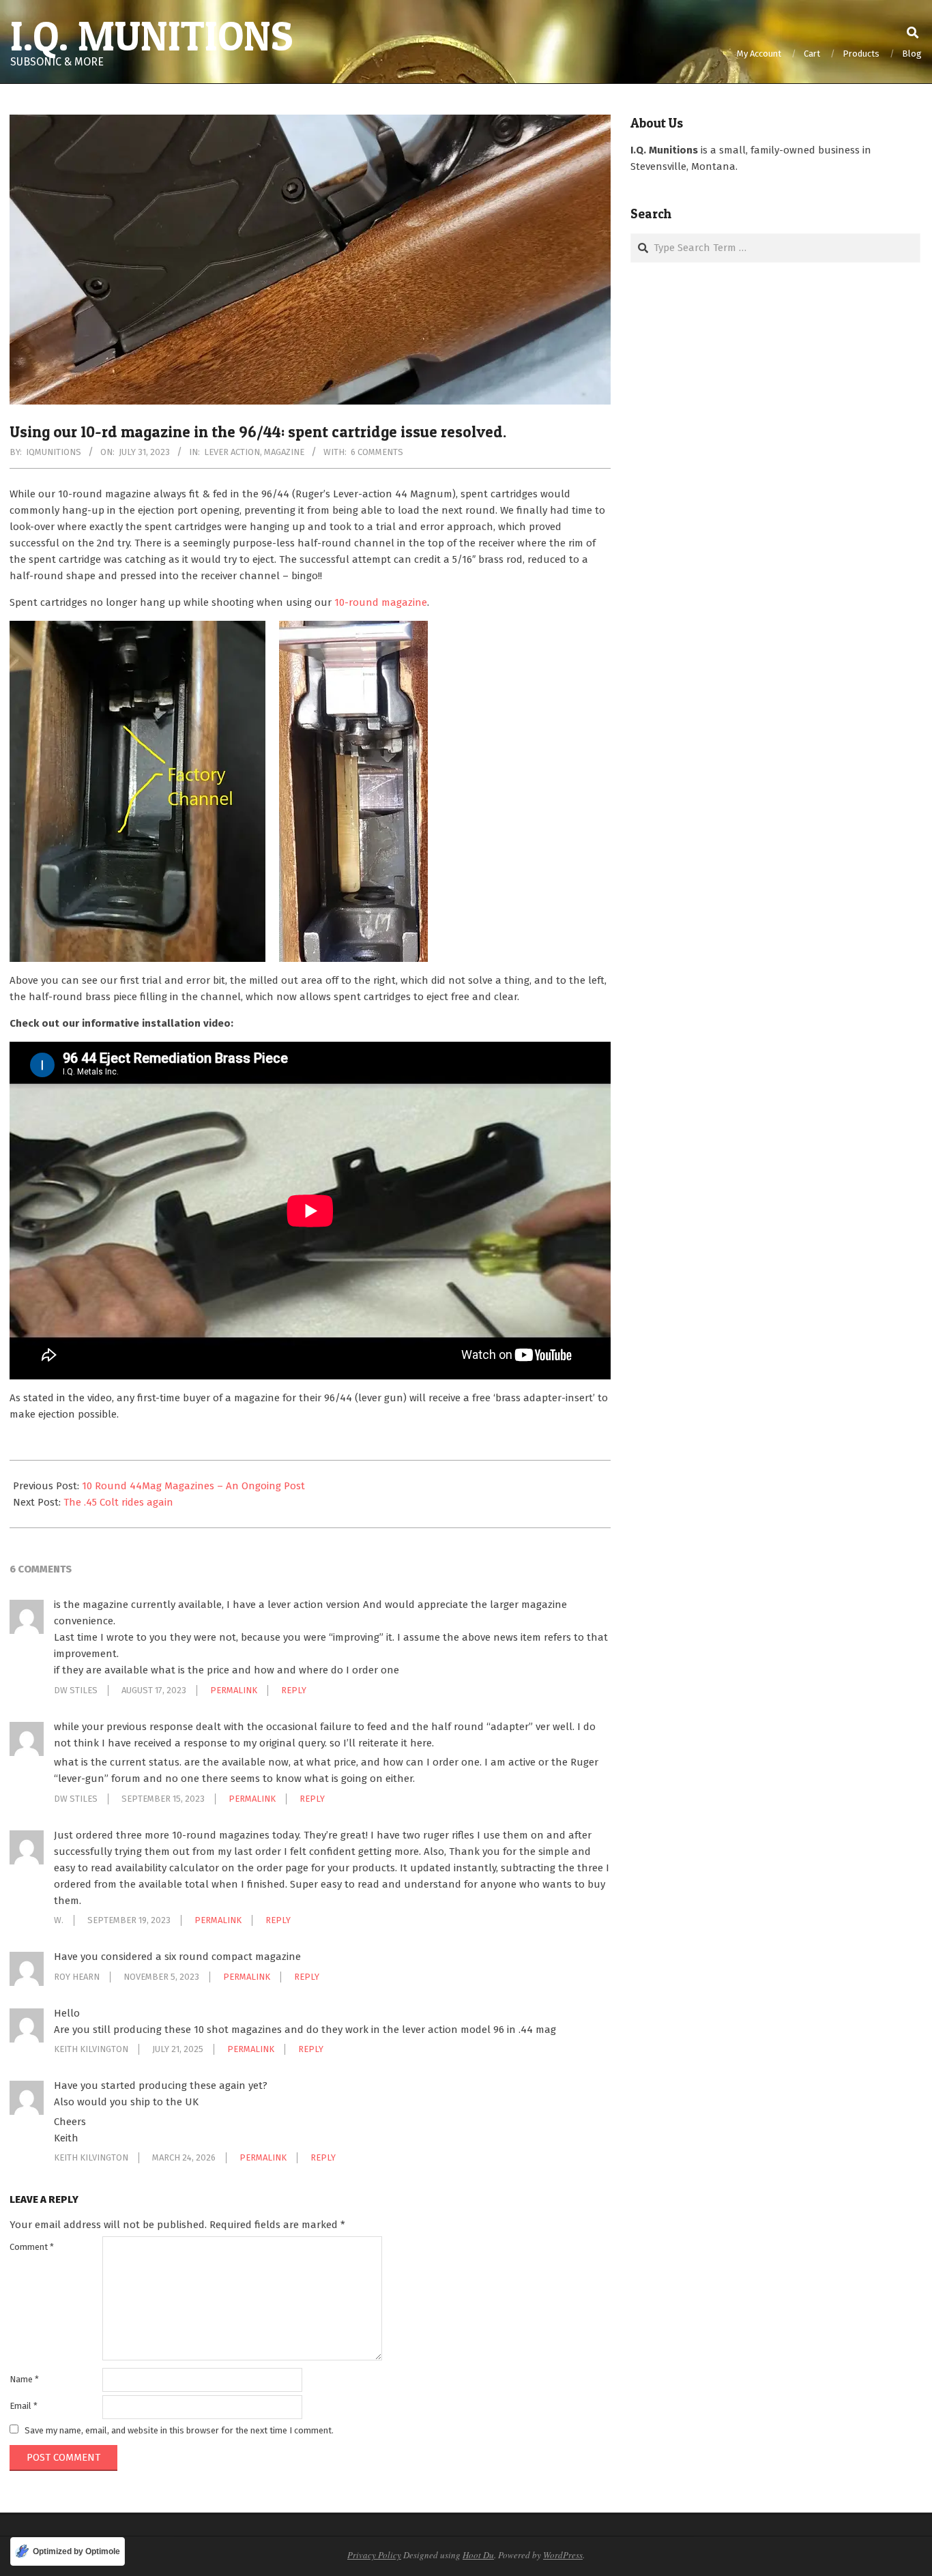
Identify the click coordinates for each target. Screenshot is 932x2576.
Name (24, 2379)
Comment (32, 2247)
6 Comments (377, 452)
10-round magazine (381, 602)
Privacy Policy (374, 2555)
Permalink (234, 1690)
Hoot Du (478, 2555)
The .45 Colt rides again (118, 1502)
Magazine (284, 452)
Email (24, 2406)
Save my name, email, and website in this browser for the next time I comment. (179, 2430)
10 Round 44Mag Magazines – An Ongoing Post (193, 1486)
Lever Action (232, 452)
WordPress (563, 2555)
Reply (294, 1690)
